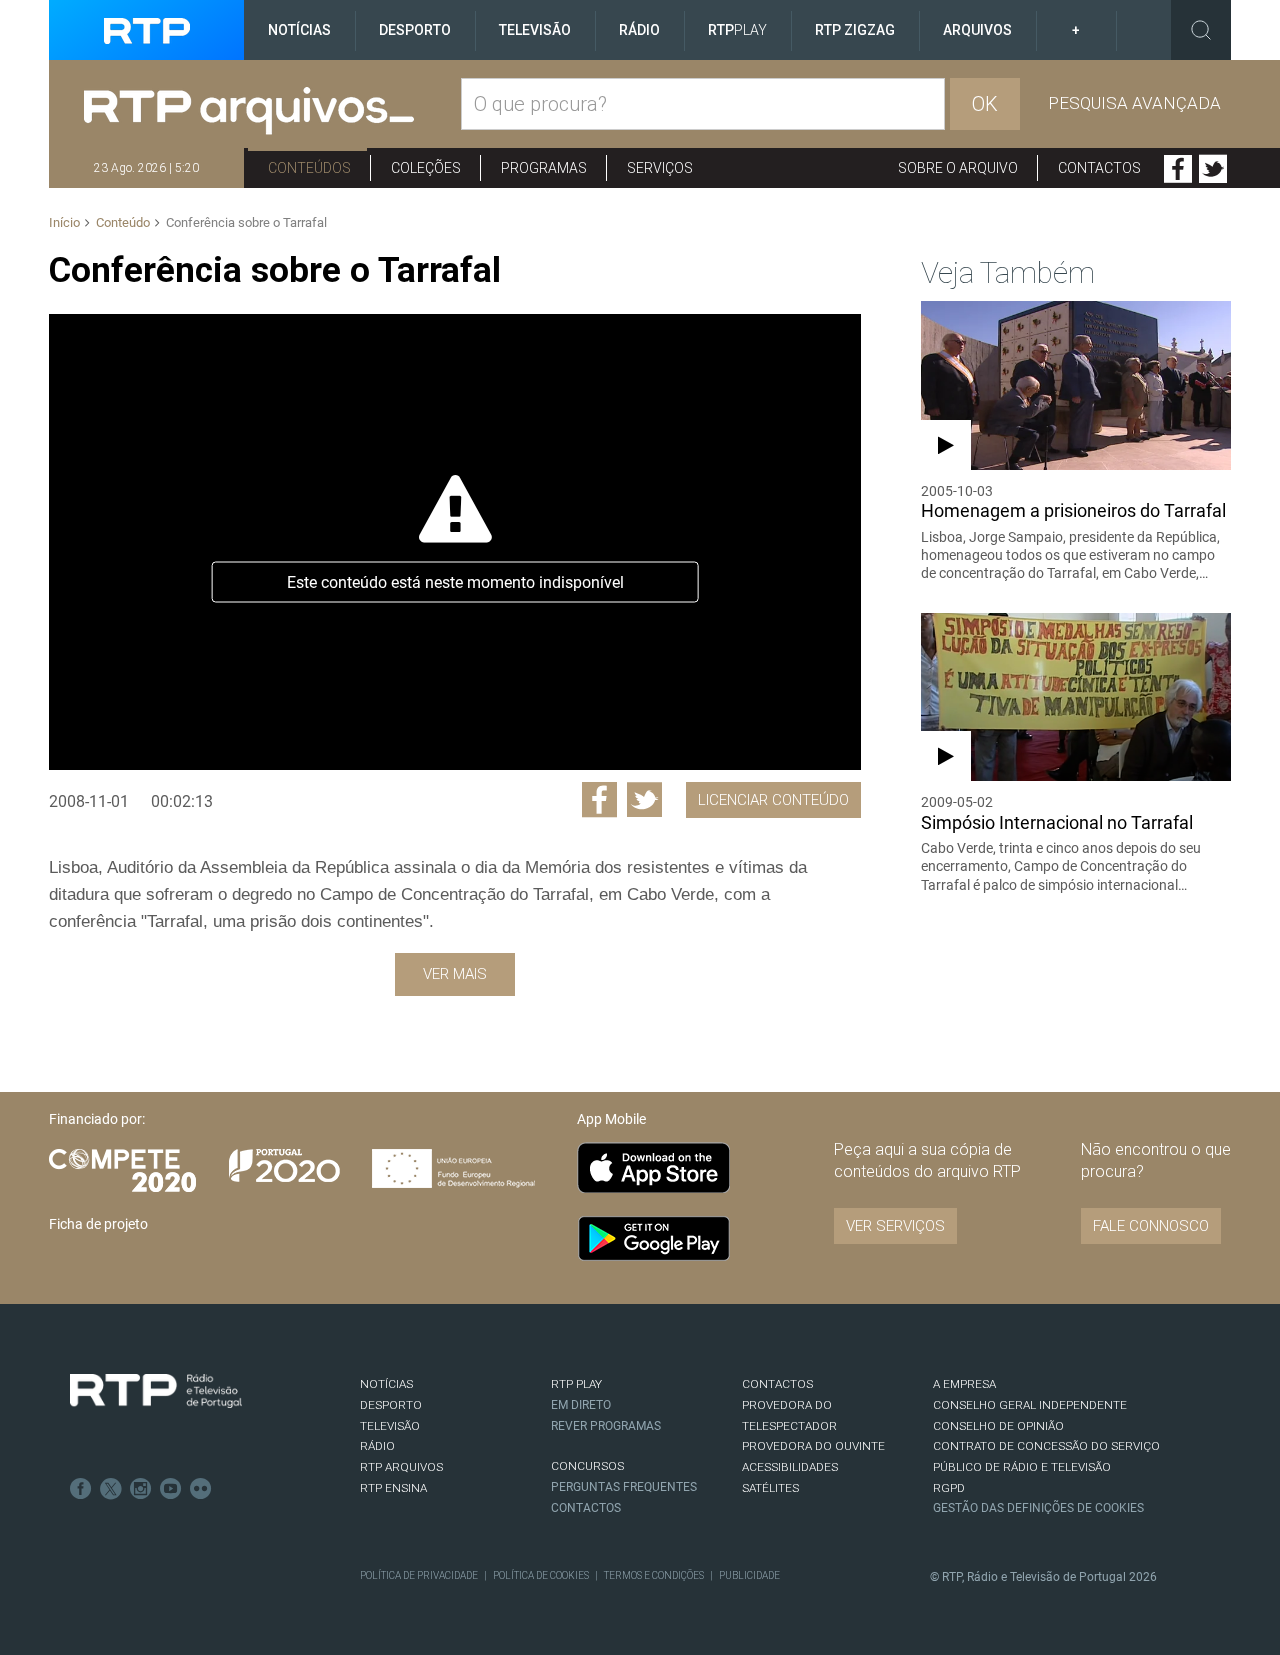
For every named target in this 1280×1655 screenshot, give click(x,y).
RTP (737, 30)
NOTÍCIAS (386, 1384)
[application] (454, 542)
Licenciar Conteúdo (773, 800)
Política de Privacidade (419, 1575)
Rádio (639, 30)
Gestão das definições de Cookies (1038, 1508)
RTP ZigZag (855, 30)
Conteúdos (309, 168)
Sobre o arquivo (958, 168)
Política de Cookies (541, 1575)
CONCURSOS (587, 1466)
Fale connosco (1151, 1226)
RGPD (949, 1488)
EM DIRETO (581, 1405)
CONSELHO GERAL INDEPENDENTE (1030, 1405)
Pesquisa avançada (1134, 103)
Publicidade (749, 1575)
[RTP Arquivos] (272, 111)
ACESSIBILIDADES (790, 1467)
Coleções (426, 168)
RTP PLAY (576, 1384)
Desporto (415, 30)
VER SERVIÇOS (895, 1226)
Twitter (1213, 169)
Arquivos (977, 30)
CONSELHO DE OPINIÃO (998, 1426)
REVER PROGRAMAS (606, 1426)
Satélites (770, 1488)
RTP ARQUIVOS (401, 1467)
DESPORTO (391, 1405)
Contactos (1099, 168)
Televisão (535, 30)
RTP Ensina (393, 1488)
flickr (201, 1489)
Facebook (1178, 169)
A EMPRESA (964, 1384)
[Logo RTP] (156, 1391)
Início (64, 222)
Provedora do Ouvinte (813, 1446)
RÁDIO (377, 1446)
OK (985, 104)
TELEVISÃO (390, 1426)
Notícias (299, 30)
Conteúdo (123, 222)
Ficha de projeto (98, 1224)
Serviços (660, 168)
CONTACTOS (777, 1384)
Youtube (171, 1489)
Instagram (141, 1489)
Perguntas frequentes (624, 1487)
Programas (544, 168)
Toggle (1201, 30)
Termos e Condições (654, 1575)
